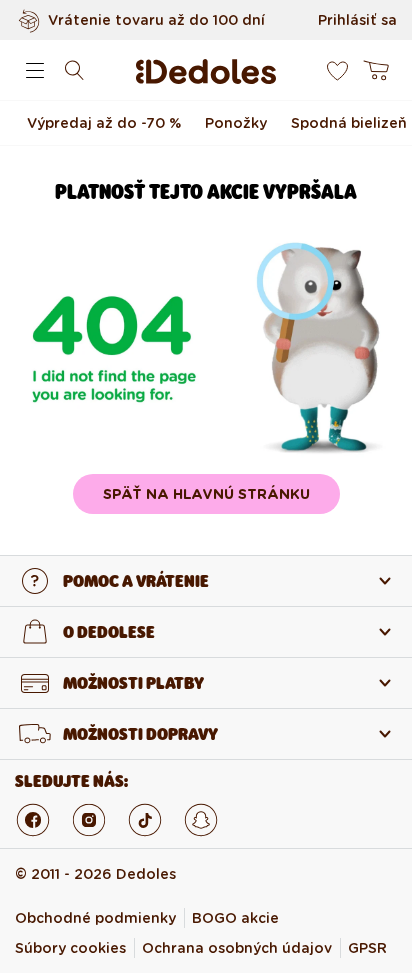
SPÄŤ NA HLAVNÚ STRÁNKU (206, 494)
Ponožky (236, 123)
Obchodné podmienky (95, 918)
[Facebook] (33, 820)
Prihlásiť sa (357, 20)
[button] (35, 70)
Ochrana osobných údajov (237, 948)
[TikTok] (145, 820)
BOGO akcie (235, 918)
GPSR (367, 948)
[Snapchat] (201, 820)
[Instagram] (89, 820)
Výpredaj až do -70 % (104, 123)
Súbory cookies (70, 948)
